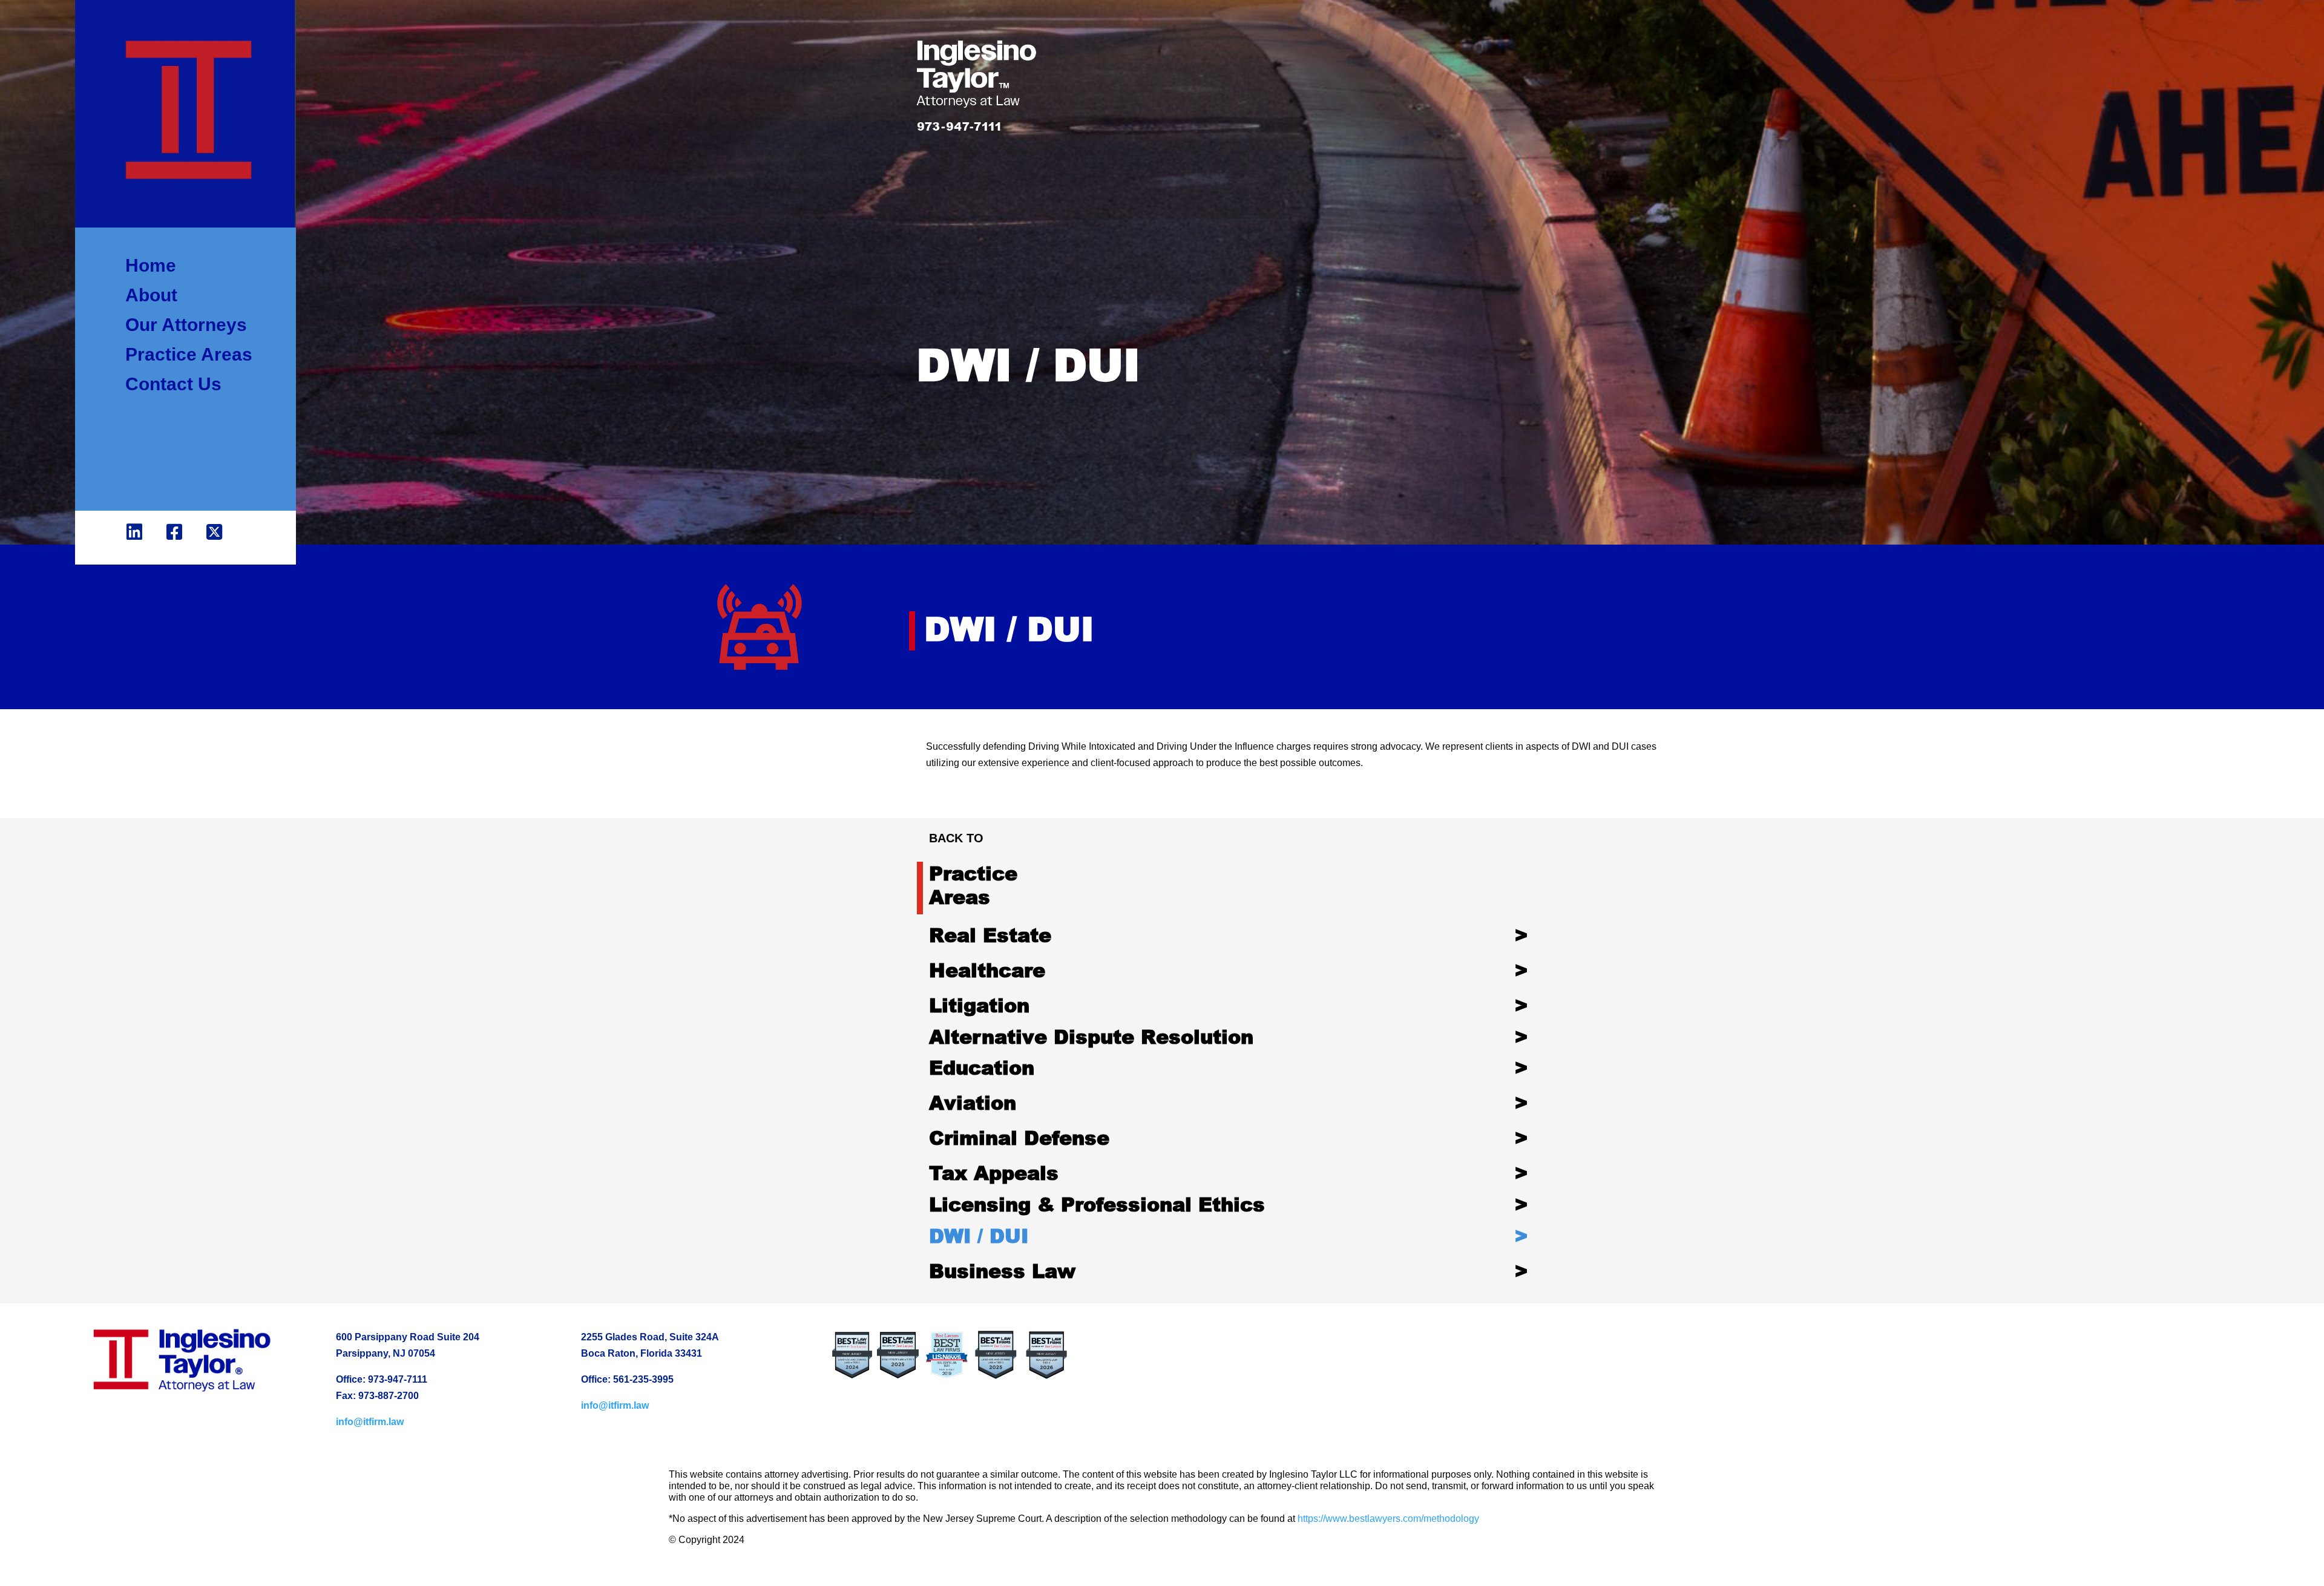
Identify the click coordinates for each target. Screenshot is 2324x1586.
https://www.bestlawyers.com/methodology (1388, 1519)
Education (982, 1067)
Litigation (979, 1005)
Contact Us (173, 385)
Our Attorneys (186, 325)
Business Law (1002, 1270)
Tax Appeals (994, 1172)
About (151, 296)
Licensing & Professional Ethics (1097, 1204)
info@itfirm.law (370, 1422)
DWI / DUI (979, 1235)
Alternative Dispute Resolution (1091, 1036)
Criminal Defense (1019, 1137)
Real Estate (990, 935)
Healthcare (987, 970)
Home (151, 266)
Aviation (973, 1102)
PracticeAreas (973, 884)
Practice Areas (189, 355)
